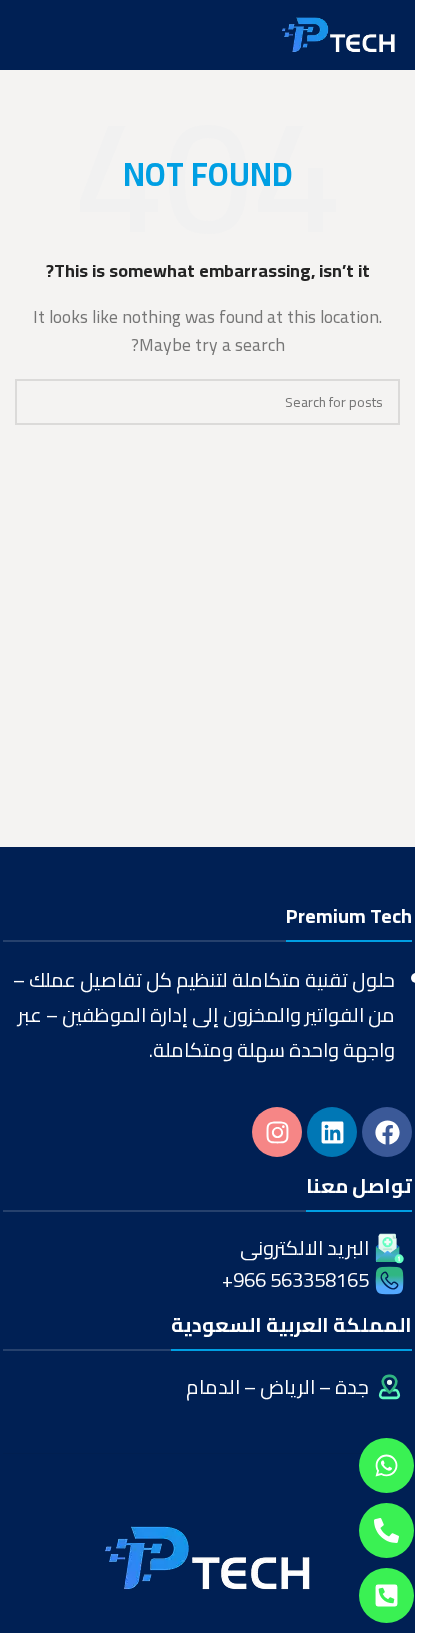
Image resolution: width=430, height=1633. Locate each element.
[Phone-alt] (386, 1530)
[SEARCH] (38, 402)
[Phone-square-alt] (386, 1595)
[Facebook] (387, 1132)
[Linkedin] (332, 1132)
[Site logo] (338, 33)
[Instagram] (277, 1132)
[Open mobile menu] (23, 35)
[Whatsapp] (386, 1465)
